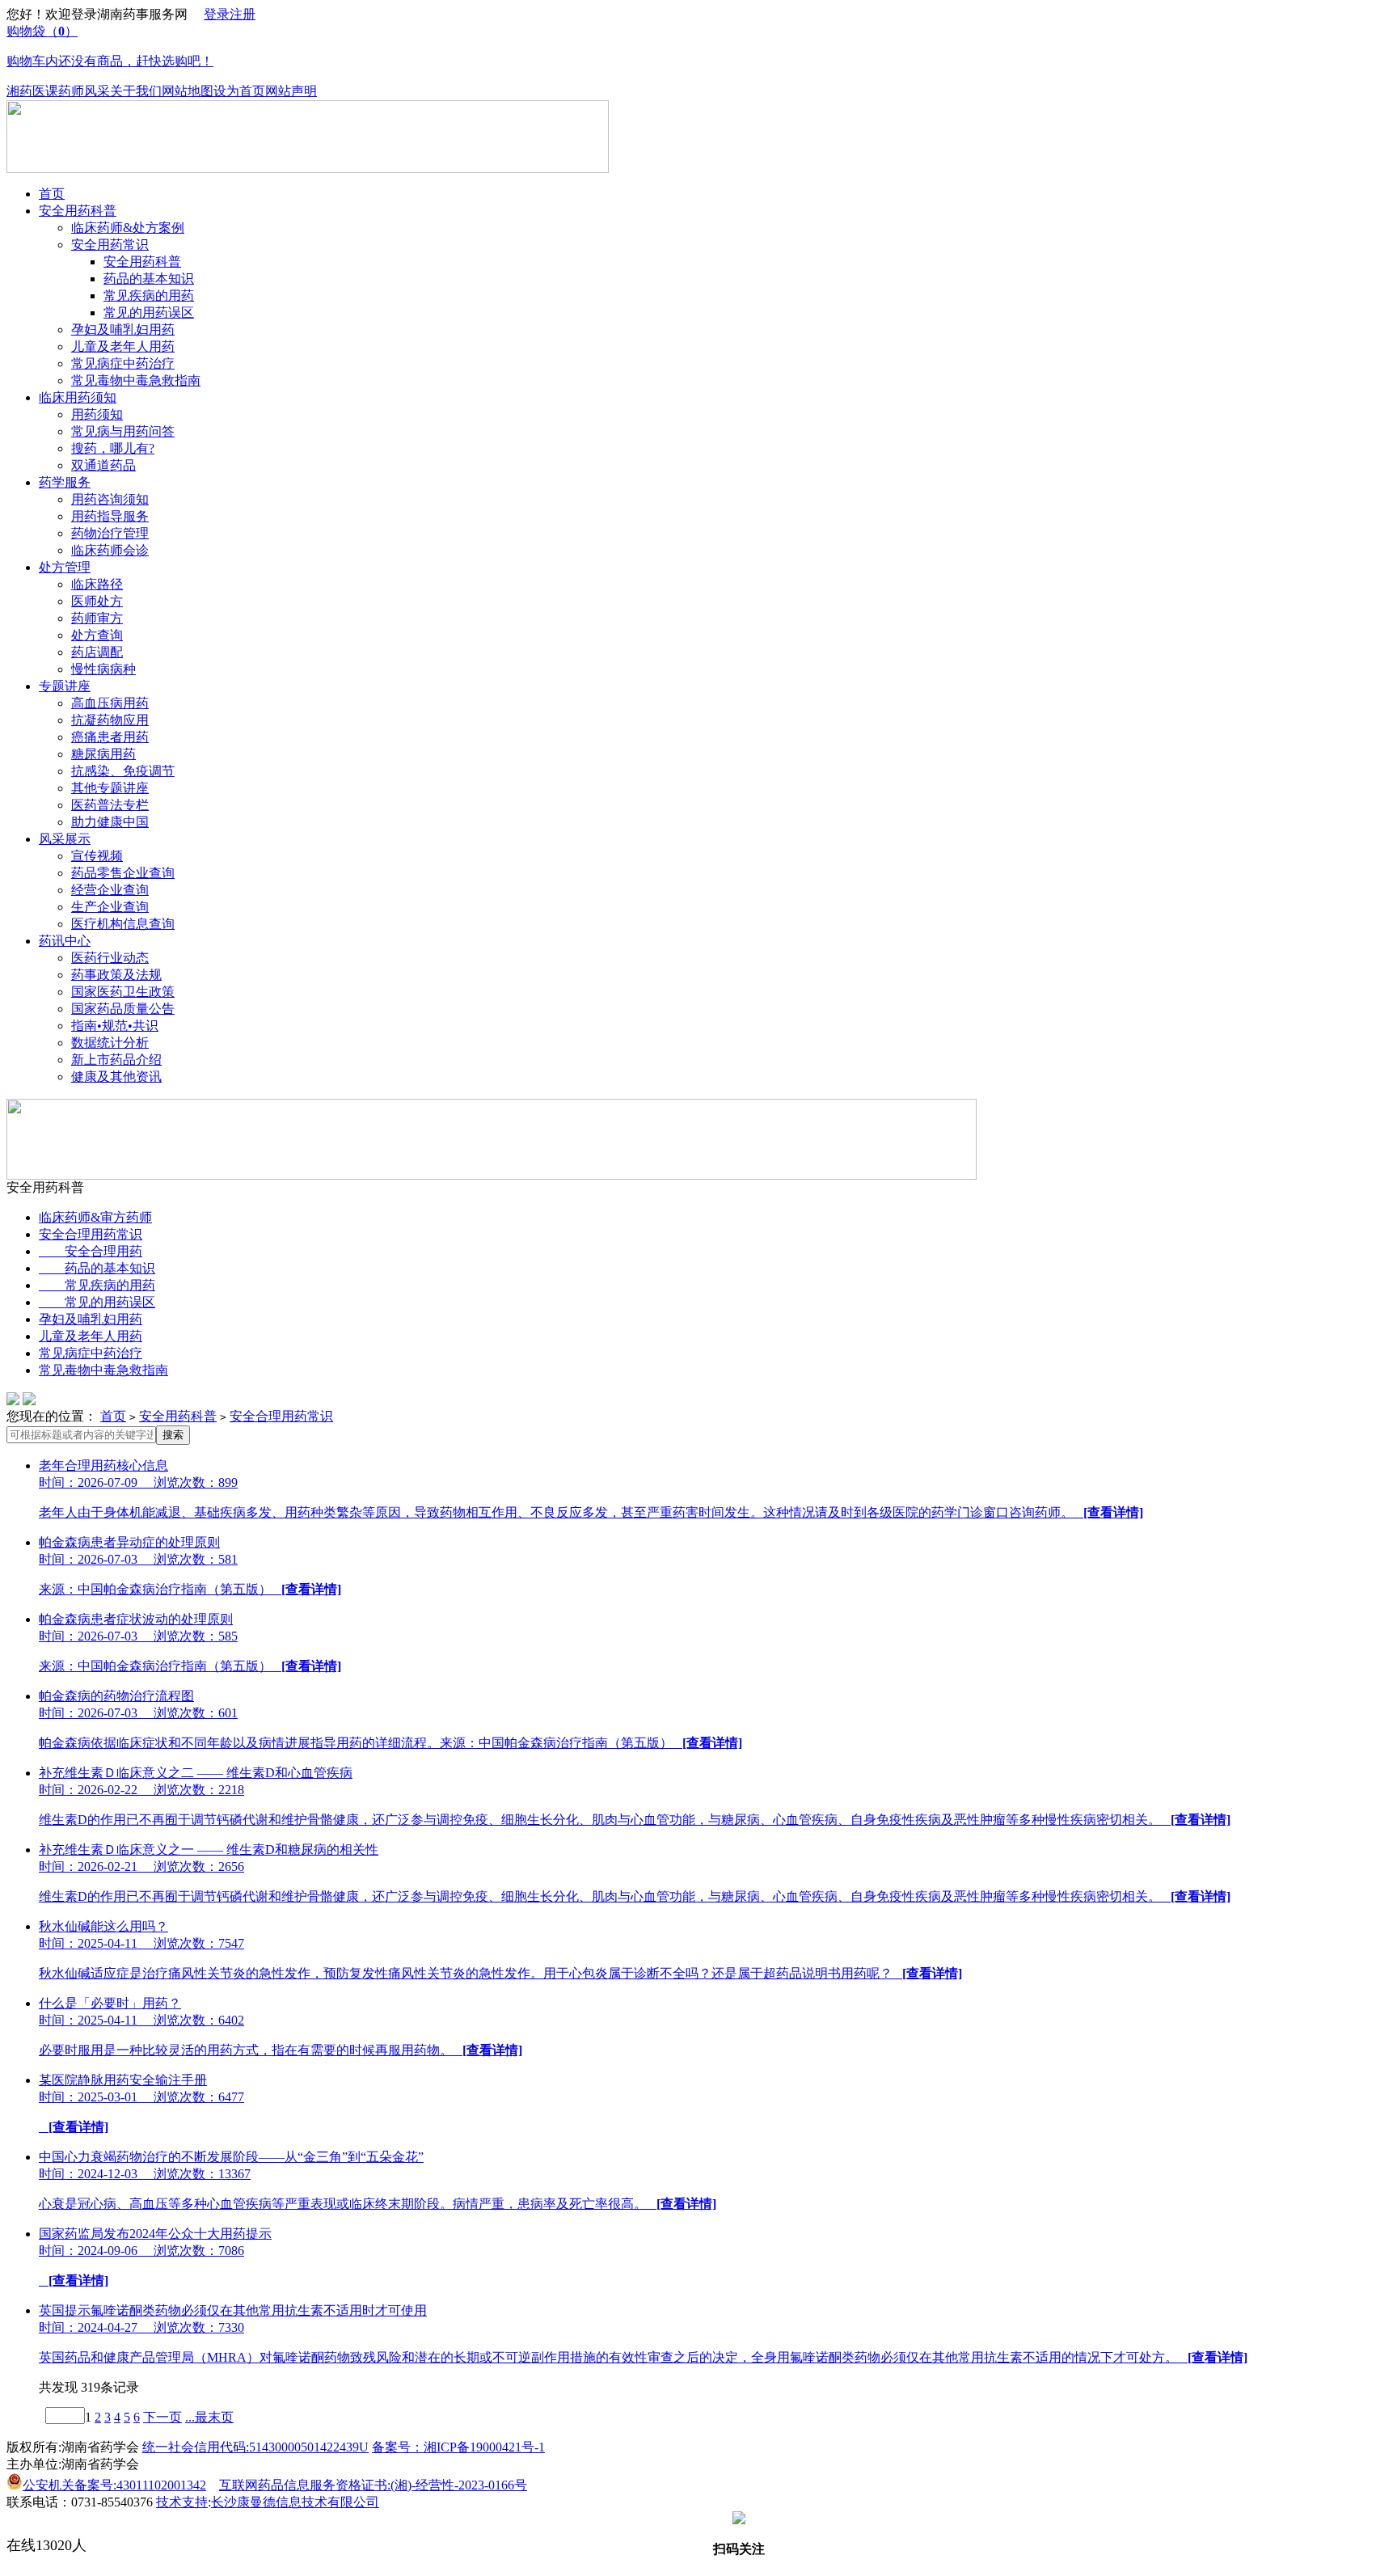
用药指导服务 (110, 516)
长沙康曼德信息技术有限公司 (295, 2502)
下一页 (162, 2417)
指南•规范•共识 (115, 1026)
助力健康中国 (110, 822)
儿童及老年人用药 (123, 346)
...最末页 (209, 2417)
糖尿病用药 (103, 754)
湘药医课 (32, 91)
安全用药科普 (78, 211)
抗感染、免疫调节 (123, 771)
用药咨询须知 (110, 499)
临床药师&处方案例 (128, 228)
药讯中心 (65, 941)
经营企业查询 (110, 890)
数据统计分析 (110, 1043)
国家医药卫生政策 (123, 992)
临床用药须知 (78, 397)
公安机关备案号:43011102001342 (114, 2485)
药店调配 (97, 652)
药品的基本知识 (149, 279)
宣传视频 (97, 856)
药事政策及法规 (116, 975)
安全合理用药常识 (91, 1234)
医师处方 (97, 601)
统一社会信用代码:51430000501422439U (255, 2447)
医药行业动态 (110, 958)
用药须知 (97, 414)
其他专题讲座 (110, 788)
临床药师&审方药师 (95, 1217)
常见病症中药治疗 (123, 363)
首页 (52, 194)
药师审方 (97, 618)
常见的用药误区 (149, 312)
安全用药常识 (110, 245)
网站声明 (291, 91)
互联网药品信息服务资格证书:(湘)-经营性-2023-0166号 (373, 2485)
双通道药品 (103, 465)
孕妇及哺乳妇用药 (123, 329)
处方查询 (97, 635)
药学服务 (65, 482)
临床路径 (97, 584)
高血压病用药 (110, 703)
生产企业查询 (110, 907)
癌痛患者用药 (110, 737)
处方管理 (65, 567)
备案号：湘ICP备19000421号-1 (458, 2447)
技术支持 (182, 2502)
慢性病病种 (103, 669)
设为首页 (239, 91)
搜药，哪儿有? (113, 448)
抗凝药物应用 (110, 720)
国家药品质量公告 (123, 1009)
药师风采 (84, 91)
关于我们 (136, 91)
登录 (217, 14)
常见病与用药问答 (123, 431)
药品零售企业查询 (123, 873)
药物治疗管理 (110, 533)
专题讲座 (65, 686)
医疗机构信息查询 (123, 924)
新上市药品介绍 (116, 1060)
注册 (243, 14)
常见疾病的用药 (149, 296)
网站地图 (188, 91)
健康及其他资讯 (116, 1077)
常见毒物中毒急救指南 (136, 380)
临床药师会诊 (110, 550)
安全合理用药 (91, 1251)
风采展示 (65, 839)
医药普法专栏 (110, 805)
